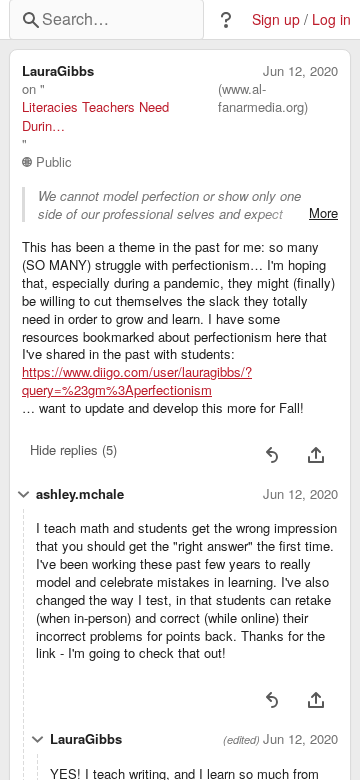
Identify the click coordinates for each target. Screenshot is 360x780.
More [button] (323, 213)
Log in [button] (331, 19)
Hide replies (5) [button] (73, 449)
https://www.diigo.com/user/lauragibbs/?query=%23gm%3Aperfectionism (137, 381)
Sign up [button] (276, 19)
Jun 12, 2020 (300, 71)
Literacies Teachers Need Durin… (95, 116)
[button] (226, 20)
